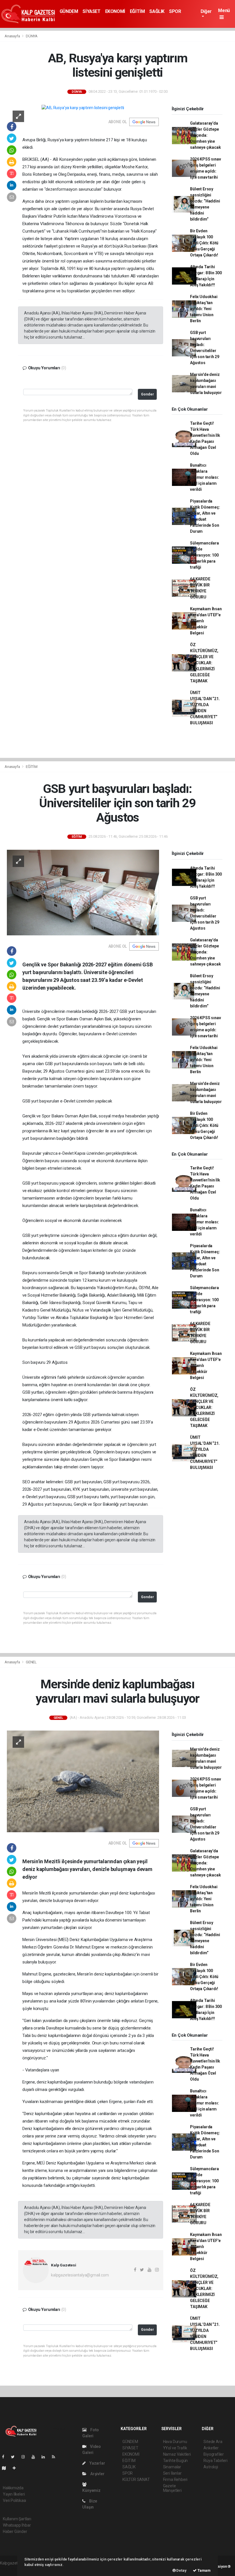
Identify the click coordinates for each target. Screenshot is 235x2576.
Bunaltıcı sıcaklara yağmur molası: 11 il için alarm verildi (204, 477)
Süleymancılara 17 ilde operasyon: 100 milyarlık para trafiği (204, 555)
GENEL (31, 1662)
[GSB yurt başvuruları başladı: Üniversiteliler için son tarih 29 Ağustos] (83, 892)
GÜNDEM (69, 11)
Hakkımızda (13, 2488)
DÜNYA (32, 36)
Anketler (211, 2448)
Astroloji (211, 2467)
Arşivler (97, 2474)
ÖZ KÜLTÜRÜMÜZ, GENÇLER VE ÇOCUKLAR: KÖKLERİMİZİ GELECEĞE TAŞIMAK (204, 663)
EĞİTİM (137, 11)
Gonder (147, 394)
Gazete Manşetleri (172, 2488)
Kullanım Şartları (17, 2519)
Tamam (204, 2570)
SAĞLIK (157, 11)
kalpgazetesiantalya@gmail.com (80, 2275)
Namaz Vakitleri (177, 2454)
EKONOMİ (115, 11)
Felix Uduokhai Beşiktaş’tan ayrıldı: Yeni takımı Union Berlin (204, 309)
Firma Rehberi (175, 2480)
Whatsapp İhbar (17, 2525)
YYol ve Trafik (175, 2448)
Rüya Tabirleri (215, 2461)
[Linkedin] (46, 2457)
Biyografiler (214, 2454)
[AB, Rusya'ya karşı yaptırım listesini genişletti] (83, 108)
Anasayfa (13, 36)
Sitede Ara (213, 2442)
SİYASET (91, 11)
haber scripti (11, 2569)
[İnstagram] (26, 2457)
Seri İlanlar (172, 2473)
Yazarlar (97, 2463)
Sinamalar (172, 2467)
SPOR (175, 11)
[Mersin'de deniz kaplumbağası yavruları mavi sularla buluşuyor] (83, 1781)
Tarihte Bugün (176, 2461)
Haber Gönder (15, 2531)
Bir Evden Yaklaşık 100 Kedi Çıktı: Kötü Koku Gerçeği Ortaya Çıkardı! (204, 243)
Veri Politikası (14, 2500)
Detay (181, 2570)
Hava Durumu (175, 2442)
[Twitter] (15, 2457)
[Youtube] (36, 2457)
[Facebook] (5, 2457)
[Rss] (56, 2457)
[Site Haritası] (6, 2468)
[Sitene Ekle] (16, 2468)
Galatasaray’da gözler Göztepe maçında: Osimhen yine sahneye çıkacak (205, 135)
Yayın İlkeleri (14, 2494)
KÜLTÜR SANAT (136, 2480)
